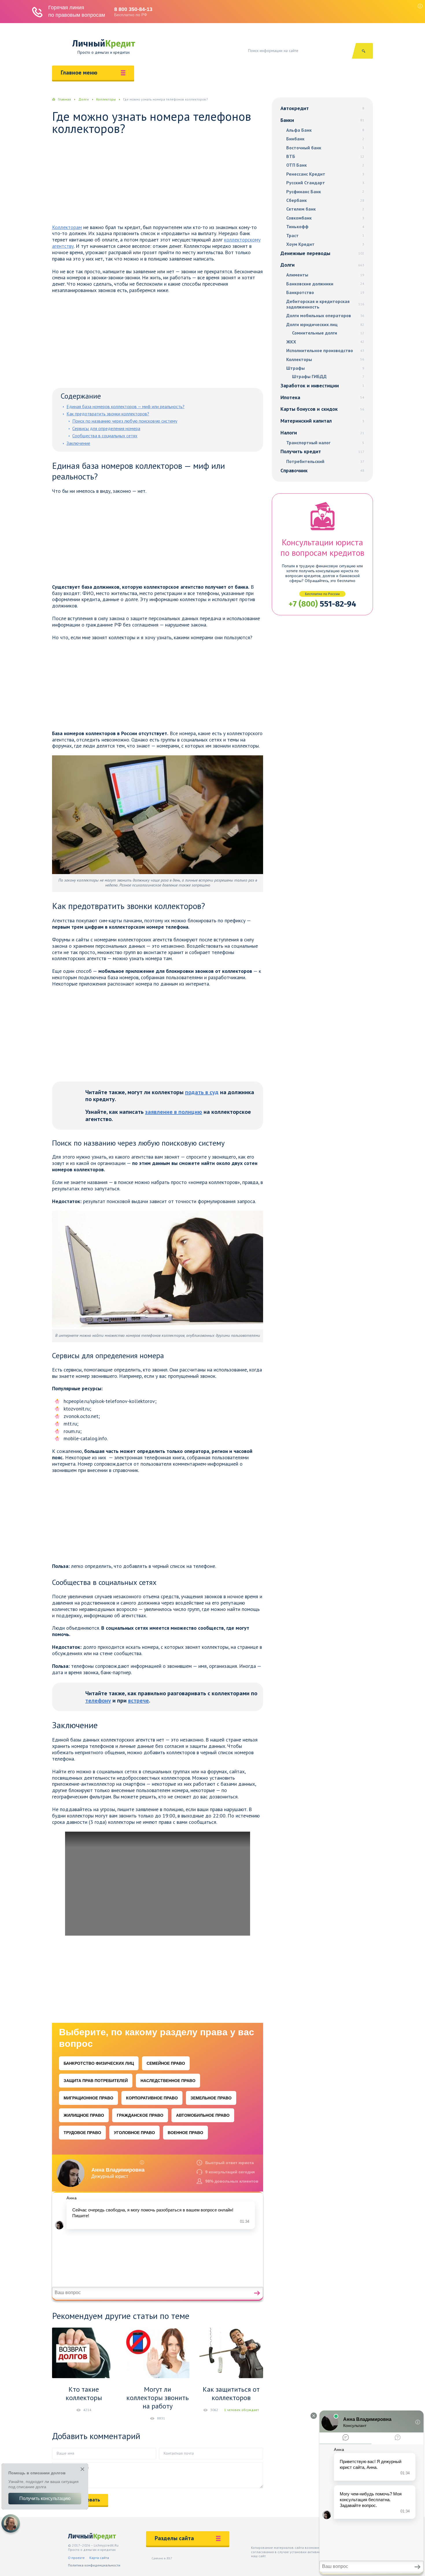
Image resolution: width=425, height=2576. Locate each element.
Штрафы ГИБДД (328, 377)
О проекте (76, 2558)
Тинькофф (325, 227)
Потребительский (325, 461)
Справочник (322, 470)
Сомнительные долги (328, 333)
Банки (322, 120)
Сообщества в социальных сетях (105, 436)
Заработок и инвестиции (322, 385)
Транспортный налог (325, 443)
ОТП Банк (325, 165)
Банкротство (325, 292)
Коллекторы (325, 359)
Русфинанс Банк (325, 192)
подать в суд (202, 1092)
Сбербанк (325, 200)
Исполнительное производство (325, 351)
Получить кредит (322, 451)
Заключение (78, 443)
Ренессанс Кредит (325, 174)
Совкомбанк (325, 218)
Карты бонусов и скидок (322, 409)
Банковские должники (325, 284)
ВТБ (325, 156)
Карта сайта (99, 2558)
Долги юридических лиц (325, 325)
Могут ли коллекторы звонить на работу (158, 2398)
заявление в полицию (174, 1112)
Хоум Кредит (325, 244)
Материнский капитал (322, 421)
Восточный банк (325, 148)
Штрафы (325, 368)
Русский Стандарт (325, 183)
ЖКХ (325, 342)
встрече (138, 1700)
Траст (325, 236)
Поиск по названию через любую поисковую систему (125, 421)
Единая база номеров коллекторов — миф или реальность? (125, 406)
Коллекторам (67, 227)
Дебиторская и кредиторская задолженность (325, 304)
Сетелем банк (325, 209)
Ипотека (322, 397)
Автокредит (322, 108)
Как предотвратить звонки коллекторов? (108, 414)
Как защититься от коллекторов (231, 2393)
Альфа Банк (325, 130)
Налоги (322, 433)
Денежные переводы (322, 253)
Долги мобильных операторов (325, 316)
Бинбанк (325, 139)
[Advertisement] (158, 181)
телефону (98, 1700)
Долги (322, 265)
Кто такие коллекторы (84, 2393)
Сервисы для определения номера (106, 428)
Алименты (325, 275)
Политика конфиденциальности (94, 2565)
